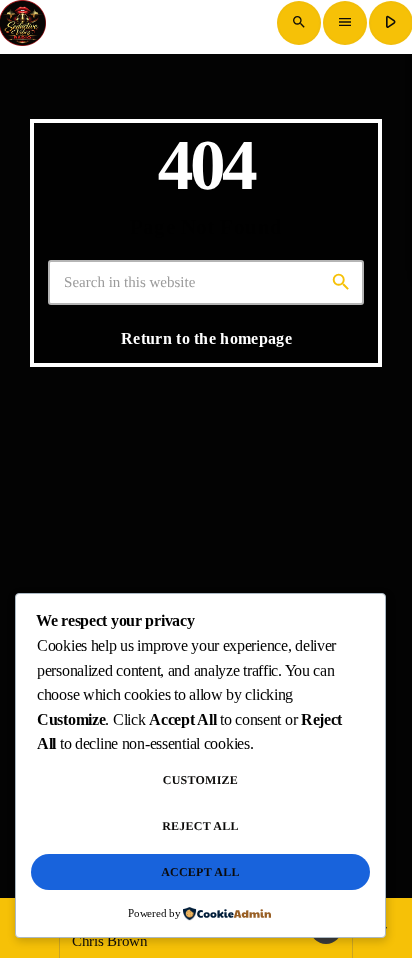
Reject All (200, 826)
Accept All (200, 872)
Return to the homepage (206, 338)
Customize (200, 780)
